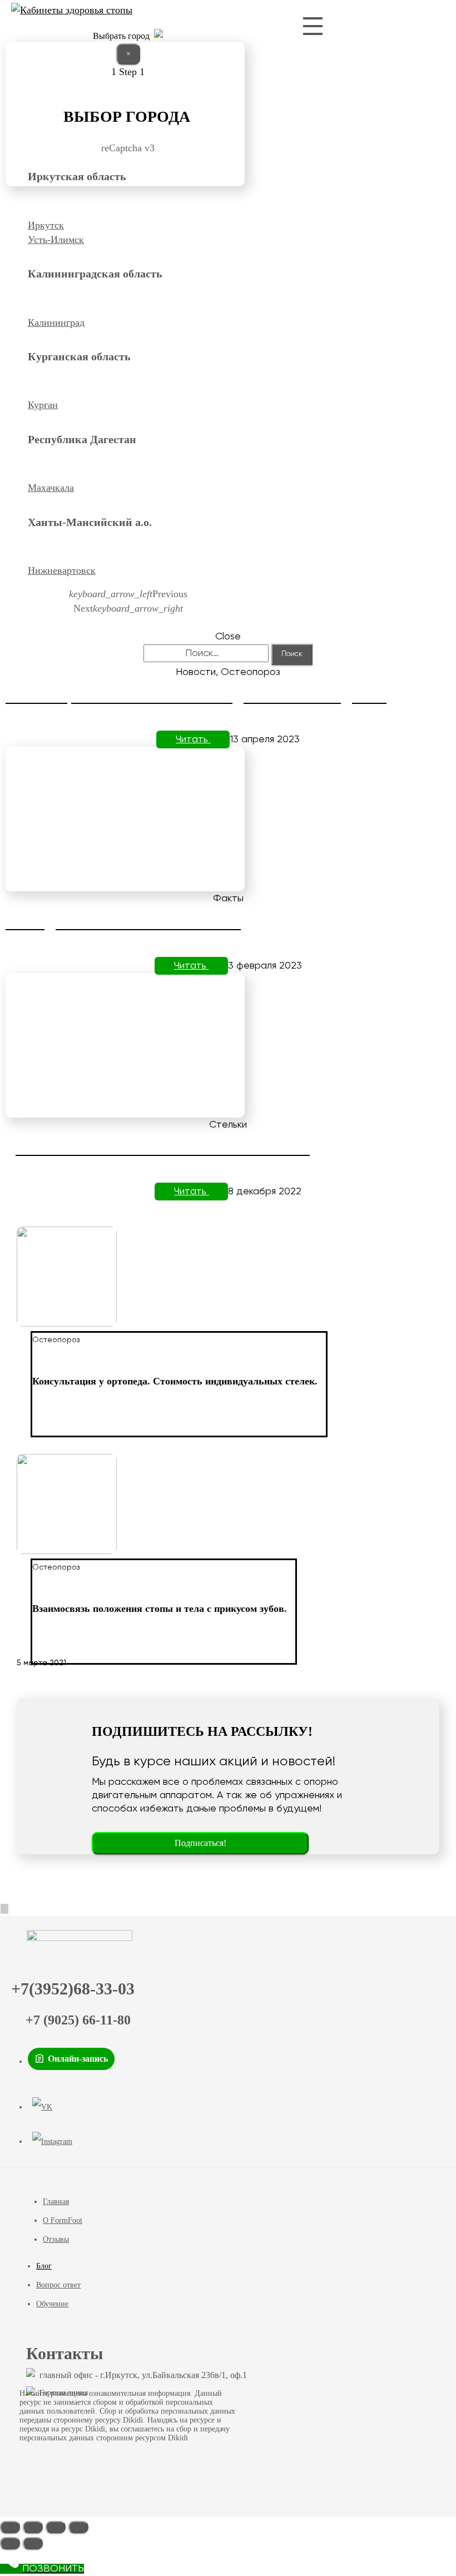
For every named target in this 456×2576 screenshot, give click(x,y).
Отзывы (56, 2239)
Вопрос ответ (58, 2285)
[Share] (33, 2527)
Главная (56, 2202)
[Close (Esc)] (10, 2527)
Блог (44, 2266)
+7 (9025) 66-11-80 (78, 2020)
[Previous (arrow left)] (10, 2543)
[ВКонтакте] (42, 2107)
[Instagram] (52, 2142)
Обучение (52, 2304)
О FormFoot (63, 2220)
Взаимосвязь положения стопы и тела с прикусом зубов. (160, 1609)
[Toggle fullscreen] (56, 2527)
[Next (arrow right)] (33, 2543)
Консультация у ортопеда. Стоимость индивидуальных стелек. (175, 1381)
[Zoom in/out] (78, 2527)
